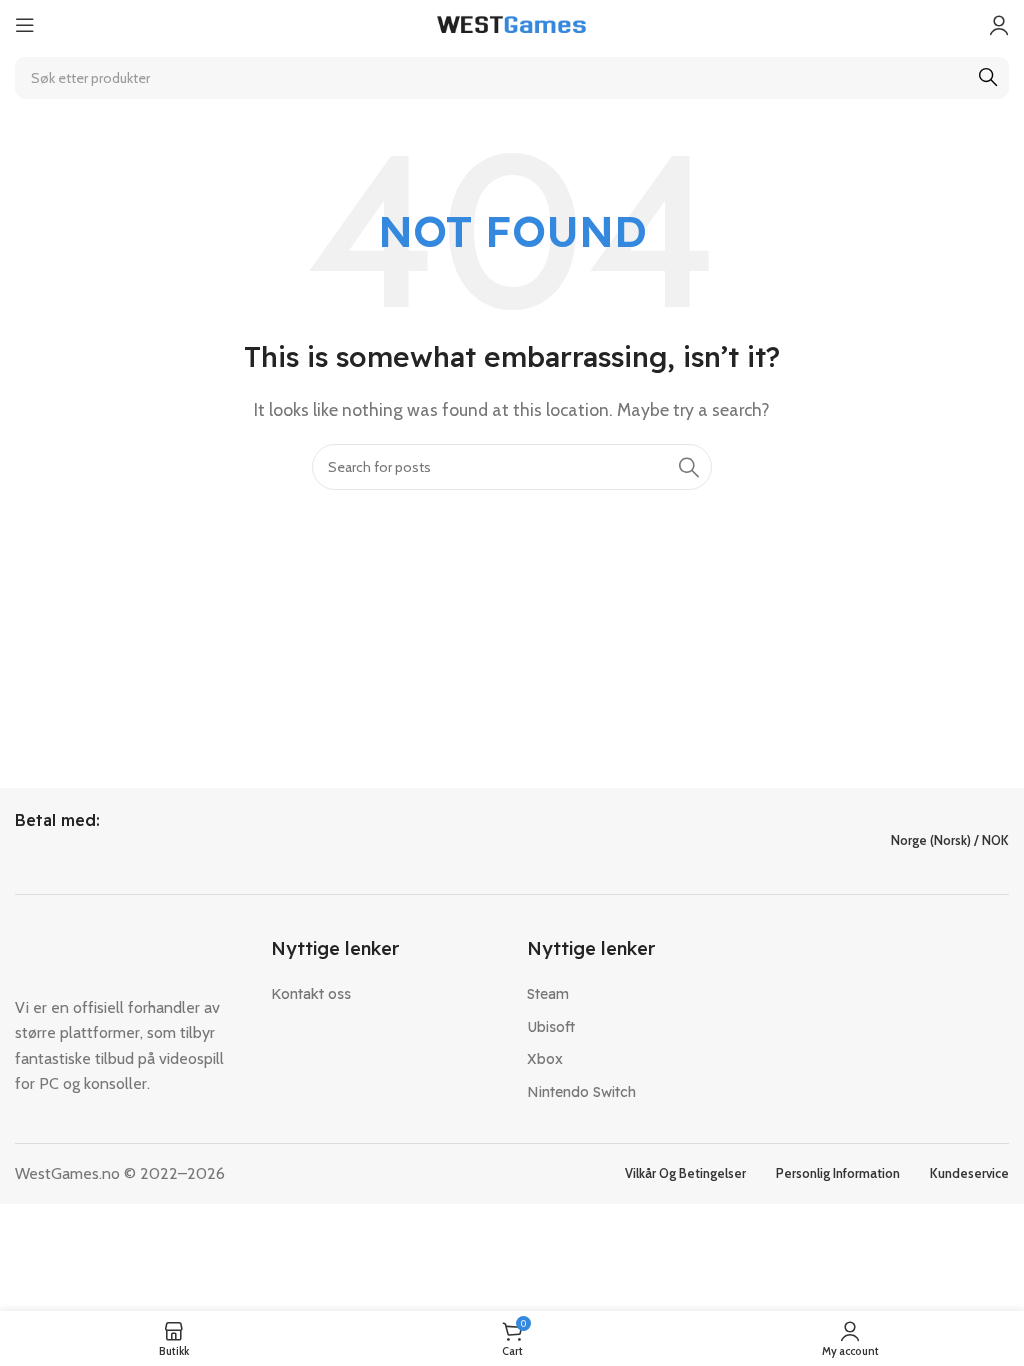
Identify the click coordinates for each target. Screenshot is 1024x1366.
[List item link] (384, 994)
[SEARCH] (988, 78)
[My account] (999, 25)
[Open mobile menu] (25, 25)
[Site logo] (512, 23)
